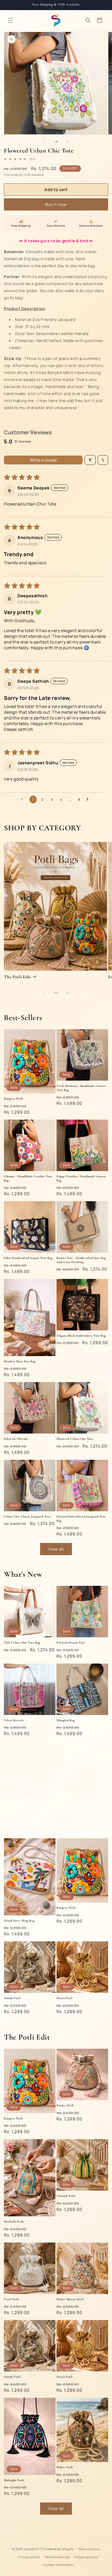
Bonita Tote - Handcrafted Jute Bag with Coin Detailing (81, 1260)
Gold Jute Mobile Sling (72, 1829)
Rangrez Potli (13, 1099)
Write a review (43, 460)
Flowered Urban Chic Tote (75, 1439)
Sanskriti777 (34, 2549)
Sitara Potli (64, 1998)
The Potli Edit (17, 977)
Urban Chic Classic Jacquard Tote (27, 1516)
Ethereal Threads (16, 1439)
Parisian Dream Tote (71, 1642)
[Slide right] (67, 142)
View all (56, 1549)
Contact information (58, 2565)
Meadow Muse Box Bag (20, 1361)
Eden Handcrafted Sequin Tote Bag (28, 1258)
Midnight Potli (14, 2480)
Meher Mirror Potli (70, 2299)
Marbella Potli (14, 2222)
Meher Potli (65, 2467)
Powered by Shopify (59, 2549)
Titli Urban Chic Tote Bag (22, 1642)
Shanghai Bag (66, 1720)
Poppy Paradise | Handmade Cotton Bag (81, 1178)
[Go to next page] (89, 799)
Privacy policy (29, 2557)
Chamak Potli (66, 2196)
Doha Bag (10, 1803)
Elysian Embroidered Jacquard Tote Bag (81, 1519)
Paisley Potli (65, 2105)
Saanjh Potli (12, 1998)
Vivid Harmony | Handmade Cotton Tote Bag (81, 1088)
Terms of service (57, 2557)
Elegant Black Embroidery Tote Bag (81, 1336)
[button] (10, 20)
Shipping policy (86, 2557)
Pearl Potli (11, 2299)
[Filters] (90, 460)
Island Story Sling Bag (19, 1921)
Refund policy (89, 2549)
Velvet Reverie (14, 1720)
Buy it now (56, 204)
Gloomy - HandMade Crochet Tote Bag (28, 1178)
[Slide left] (45, 142)
